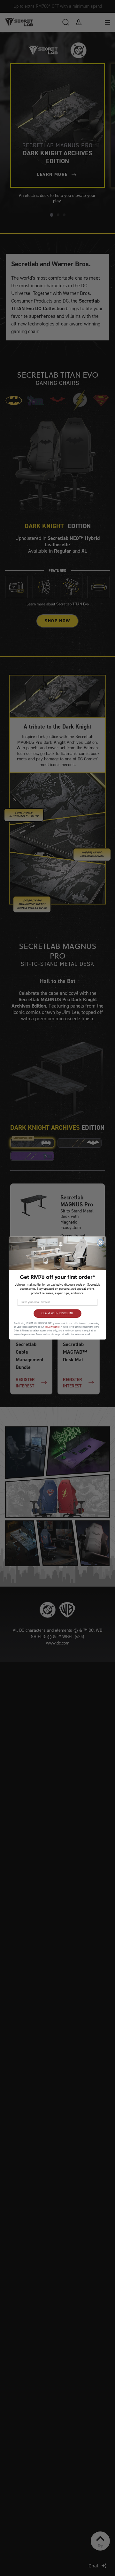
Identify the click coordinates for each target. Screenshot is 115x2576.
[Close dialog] (100, 1242)
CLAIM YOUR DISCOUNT (57, 1314)
